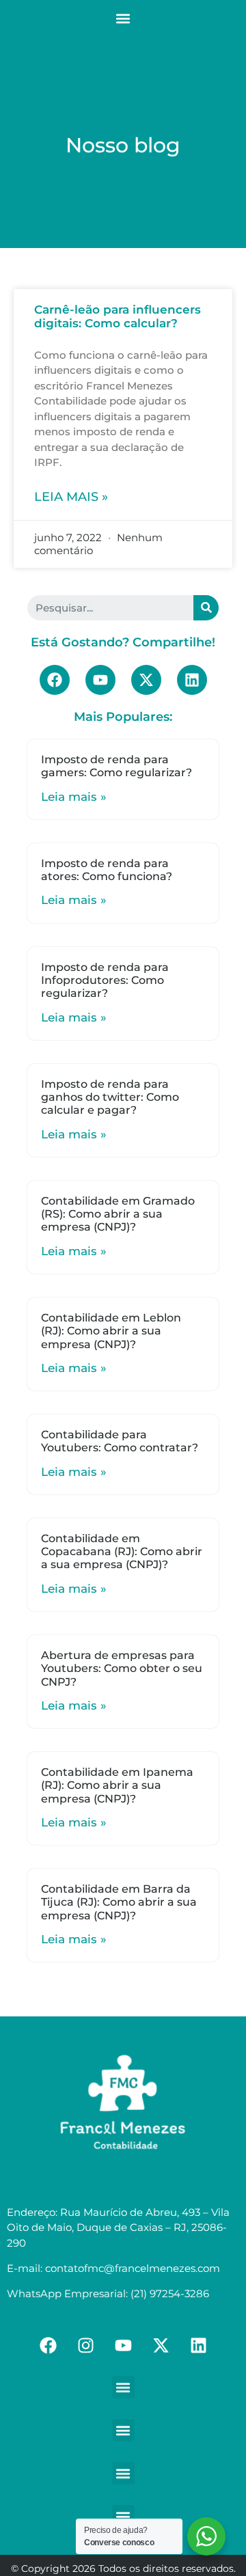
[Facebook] (55, 680)
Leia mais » (71, 497)
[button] (123, 18)
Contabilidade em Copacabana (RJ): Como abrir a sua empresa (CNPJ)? (122, 1551)
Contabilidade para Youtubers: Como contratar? (120, 1441)
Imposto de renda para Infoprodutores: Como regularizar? (105, 980)
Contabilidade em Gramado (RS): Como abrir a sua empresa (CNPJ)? (118, 1214)
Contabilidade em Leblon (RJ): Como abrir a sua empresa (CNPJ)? (111, 1331)
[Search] (206, 608)
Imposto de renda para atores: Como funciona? (107, 870)
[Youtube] (100, 680)
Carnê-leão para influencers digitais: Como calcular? (118, 316)
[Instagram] (85, 2345)
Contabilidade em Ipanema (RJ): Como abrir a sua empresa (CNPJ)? (117, 1785)
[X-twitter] (146, 680)
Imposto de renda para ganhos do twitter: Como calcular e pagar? (110, 1097)
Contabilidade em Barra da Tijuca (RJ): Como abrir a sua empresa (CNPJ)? (119, 1902)
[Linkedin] (192, 680)
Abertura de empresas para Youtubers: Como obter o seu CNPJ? (122, 1668)
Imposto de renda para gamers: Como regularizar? (117, 766)
